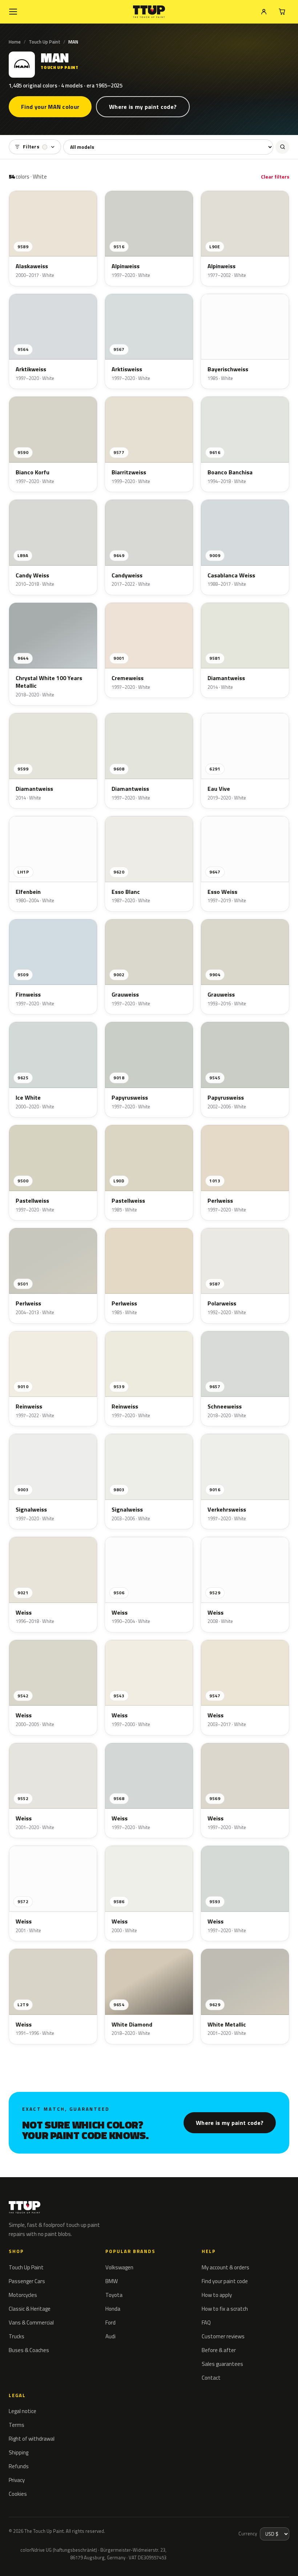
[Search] (282, 147)
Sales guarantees (222, 2364)
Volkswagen (119, 2267)
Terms (17, 2425)
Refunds (19, 2466)
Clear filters (275, 177)
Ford (110, 2323)
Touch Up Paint (45, 42)
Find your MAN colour (50, 107)
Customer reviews (223, 2336)
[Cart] (282, 12)
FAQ (206, 2323)
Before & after (219, 2350)
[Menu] (13, 12)
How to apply (217, 2295)
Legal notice (23, 2411)
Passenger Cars (27, 2281)
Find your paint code (225, 2281)
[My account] (264, 12)
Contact (211, 2378)
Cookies (18, 2494)
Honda (113, 2309)
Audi (110, 2336)
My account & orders (225, 2267)
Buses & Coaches (29, 2350)
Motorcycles (23, 2295)
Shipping (19, 2452)
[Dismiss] (110, 2553)
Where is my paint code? (143, 107)
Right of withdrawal (32, 2439)
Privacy (17, 2480)
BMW (112, 2281)
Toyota (114, 2295)
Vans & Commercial (31, 2323)
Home (15, 42)
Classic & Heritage (30, 2309)
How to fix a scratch (225, 2309)
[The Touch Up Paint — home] (149, 12)
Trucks (17, 2336)
